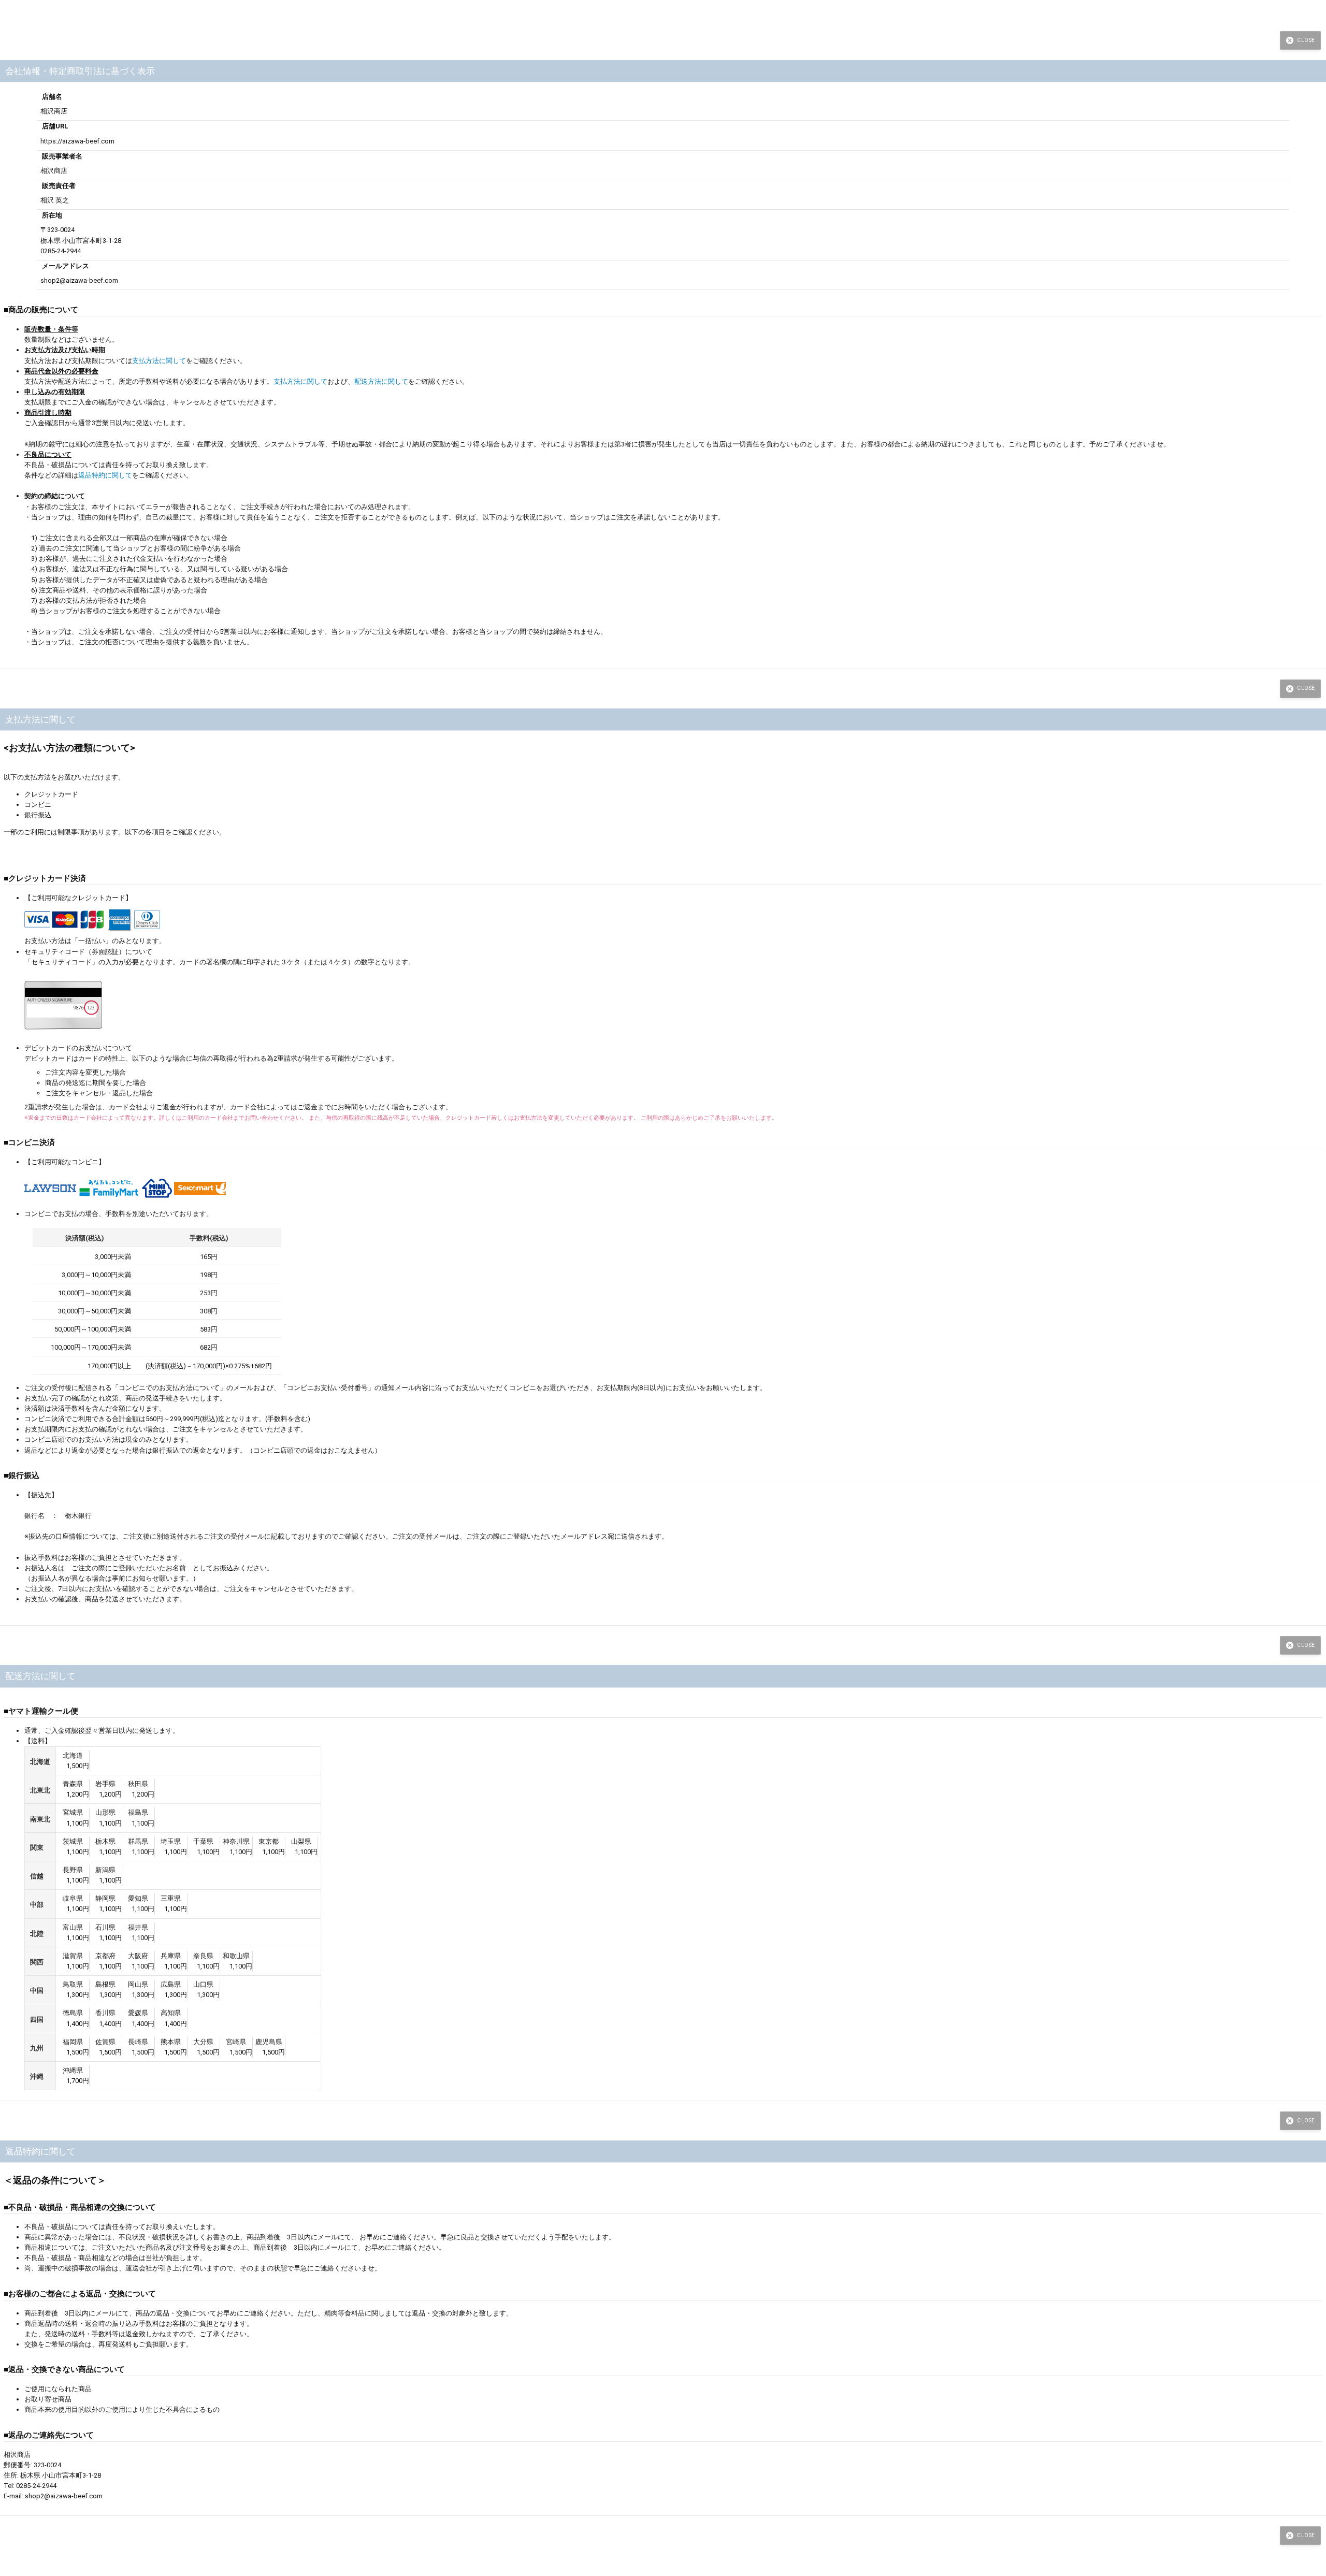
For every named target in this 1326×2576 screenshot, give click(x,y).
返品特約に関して (105, 475)
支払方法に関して (159, 361)
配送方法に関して (381, 381)
